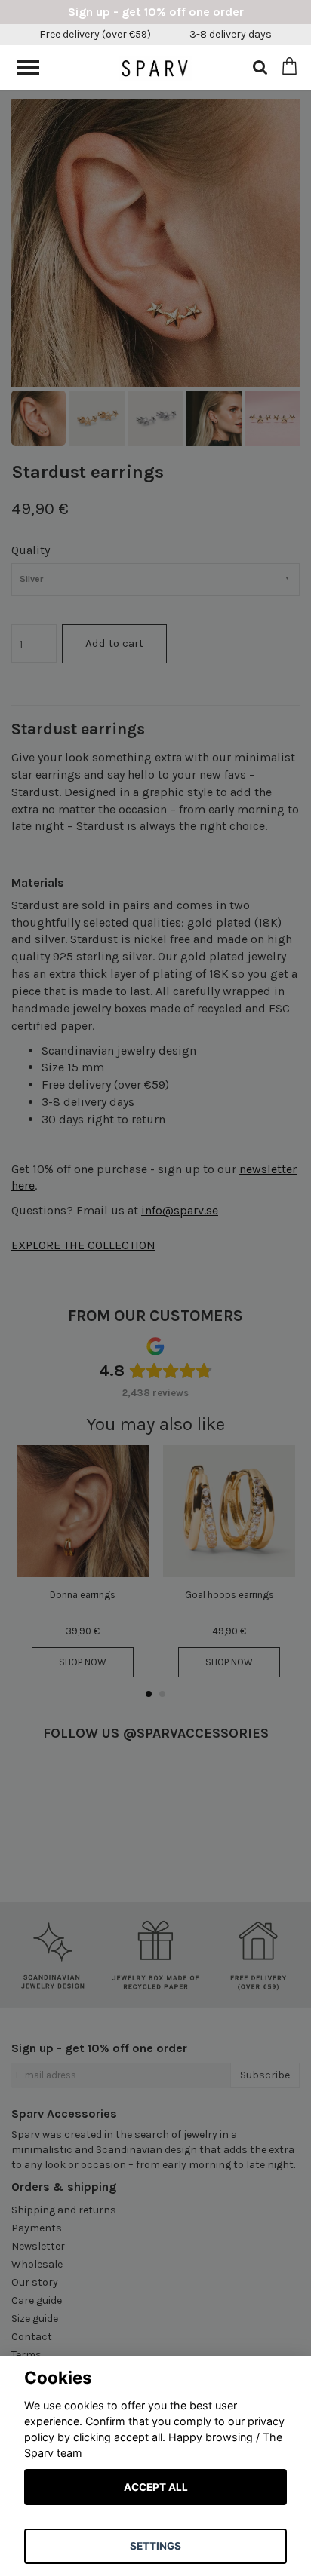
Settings (155, 2546)
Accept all (156, 2487)
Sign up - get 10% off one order (156, 12)
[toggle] (35, 69)
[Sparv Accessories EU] (155, 67)
